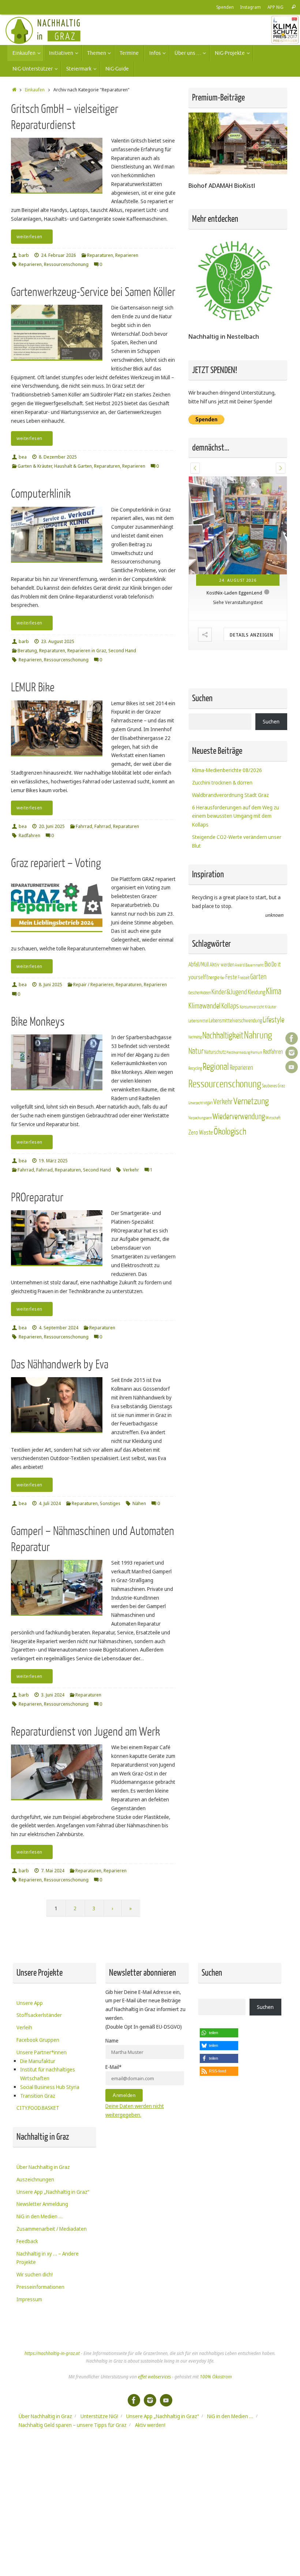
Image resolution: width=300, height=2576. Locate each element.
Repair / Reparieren (93, 985)
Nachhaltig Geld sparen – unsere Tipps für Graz (73, 2425)
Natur (196, 1091)
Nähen (139, 1503)
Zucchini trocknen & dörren (222, 823)
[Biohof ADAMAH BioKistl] (238, 172)
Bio (268, 1004)
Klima (274, 1031)
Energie (213, 1018)
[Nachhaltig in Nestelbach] (234, 323)
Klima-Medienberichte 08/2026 (227, 810)
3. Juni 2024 (53, 1695)
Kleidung (256, 1032)
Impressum (29, 2299)
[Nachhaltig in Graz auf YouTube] (292, 1067)
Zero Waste (201, 1173)
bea (23, 457)
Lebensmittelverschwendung (235, 1061)
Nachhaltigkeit (223, 1076)
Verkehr (131, 1170)
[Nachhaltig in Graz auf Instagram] (292, 1053)
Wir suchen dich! (35, 2274)
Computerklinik (41, 494)
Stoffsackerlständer (39, 2015)
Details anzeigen (252, 675)
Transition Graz (38, 2096)
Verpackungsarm (200, 1158)
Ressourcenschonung (66, 264)
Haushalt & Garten (73, 466)
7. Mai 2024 (53, 1871)
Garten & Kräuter (35, 466)
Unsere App (30, 2003)
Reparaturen (100, 255)
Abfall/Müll (199, 1005)
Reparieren (127, 255)
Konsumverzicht (252, 1047)
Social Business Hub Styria (50, 2087)
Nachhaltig (195, 1077)
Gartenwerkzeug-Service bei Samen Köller (93, 292)
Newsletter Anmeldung (42, 2204)
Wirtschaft (273, 1158)
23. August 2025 (58, 641)
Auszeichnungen (35, 2179)
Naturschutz (215, 1092)
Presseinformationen (40, 2287)
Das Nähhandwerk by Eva (60, 1365)
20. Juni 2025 (52, 826)
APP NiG (275, 7)
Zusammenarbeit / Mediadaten (52, 2229)
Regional (216, 1107)
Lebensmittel (198, 1061)
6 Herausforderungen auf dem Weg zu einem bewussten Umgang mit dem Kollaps (236, 856)
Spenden (225, 7)
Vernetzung (251, 1142)
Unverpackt (196, 1143)
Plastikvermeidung (238, 1093)
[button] (195, 468)
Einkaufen (35, 90)
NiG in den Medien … (40, 2216)
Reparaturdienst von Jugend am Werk (85, 1732)
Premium (256, 1093)
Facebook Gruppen (38, 2040)
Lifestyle (273, 1060)
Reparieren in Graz (87, 651)
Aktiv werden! (150, 2425)
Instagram (251, 7)
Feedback (27, 2241)
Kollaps (230, 1046)
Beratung (27, 651)
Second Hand (122, 651)
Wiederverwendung (239, 1157)
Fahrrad (84, 826)
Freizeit (244, 1018)
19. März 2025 (53, 1161)
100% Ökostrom (216, 2377)
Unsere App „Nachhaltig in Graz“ (53, 2192)
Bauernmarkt (255, 1005)
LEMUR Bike (33, 687)
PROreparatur (37, 1198)
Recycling (195, 1109)
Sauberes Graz (273, 1126)
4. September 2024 (59, 1328)
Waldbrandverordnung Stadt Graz (230, 835)
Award (240, 1005)
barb (24, 255)
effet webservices (154, 2377)
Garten (258, 1017)
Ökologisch (230, 1172)
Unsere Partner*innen (42, 2052)
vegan (208, 1143)
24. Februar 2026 (59, 255)
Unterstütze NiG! (99, 2416)
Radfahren (29, 835)
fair (222, 1018)
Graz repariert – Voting (56, 863)
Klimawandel (205, 1046)
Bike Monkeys (38, 1022)
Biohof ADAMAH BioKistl (222, 185)
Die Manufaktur (38, 2061)
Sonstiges (110, 1503)
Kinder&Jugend (229, 1032)
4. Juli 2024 (50, 1503)
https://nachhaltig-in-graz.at (52, 2353)
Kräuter (271, 1047)
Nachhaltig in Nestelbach (224, 336)
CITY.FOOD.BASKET (38, 2108)
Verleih (24, 2027)
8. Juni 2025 (50, 985)
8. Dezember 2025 (58, 457)
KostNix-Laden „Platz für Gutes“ (234, 633)
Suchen (271, 762)
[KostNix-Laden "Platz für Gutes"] (238, 546)
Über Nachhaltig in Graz (43, 2167)
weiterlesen (29, 237)
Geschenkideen (200, 1033)
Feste (231, 1017)
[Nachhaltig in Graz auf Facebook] (292, 1038)
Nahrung (258, 1076)
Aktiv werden (222, 1005)
